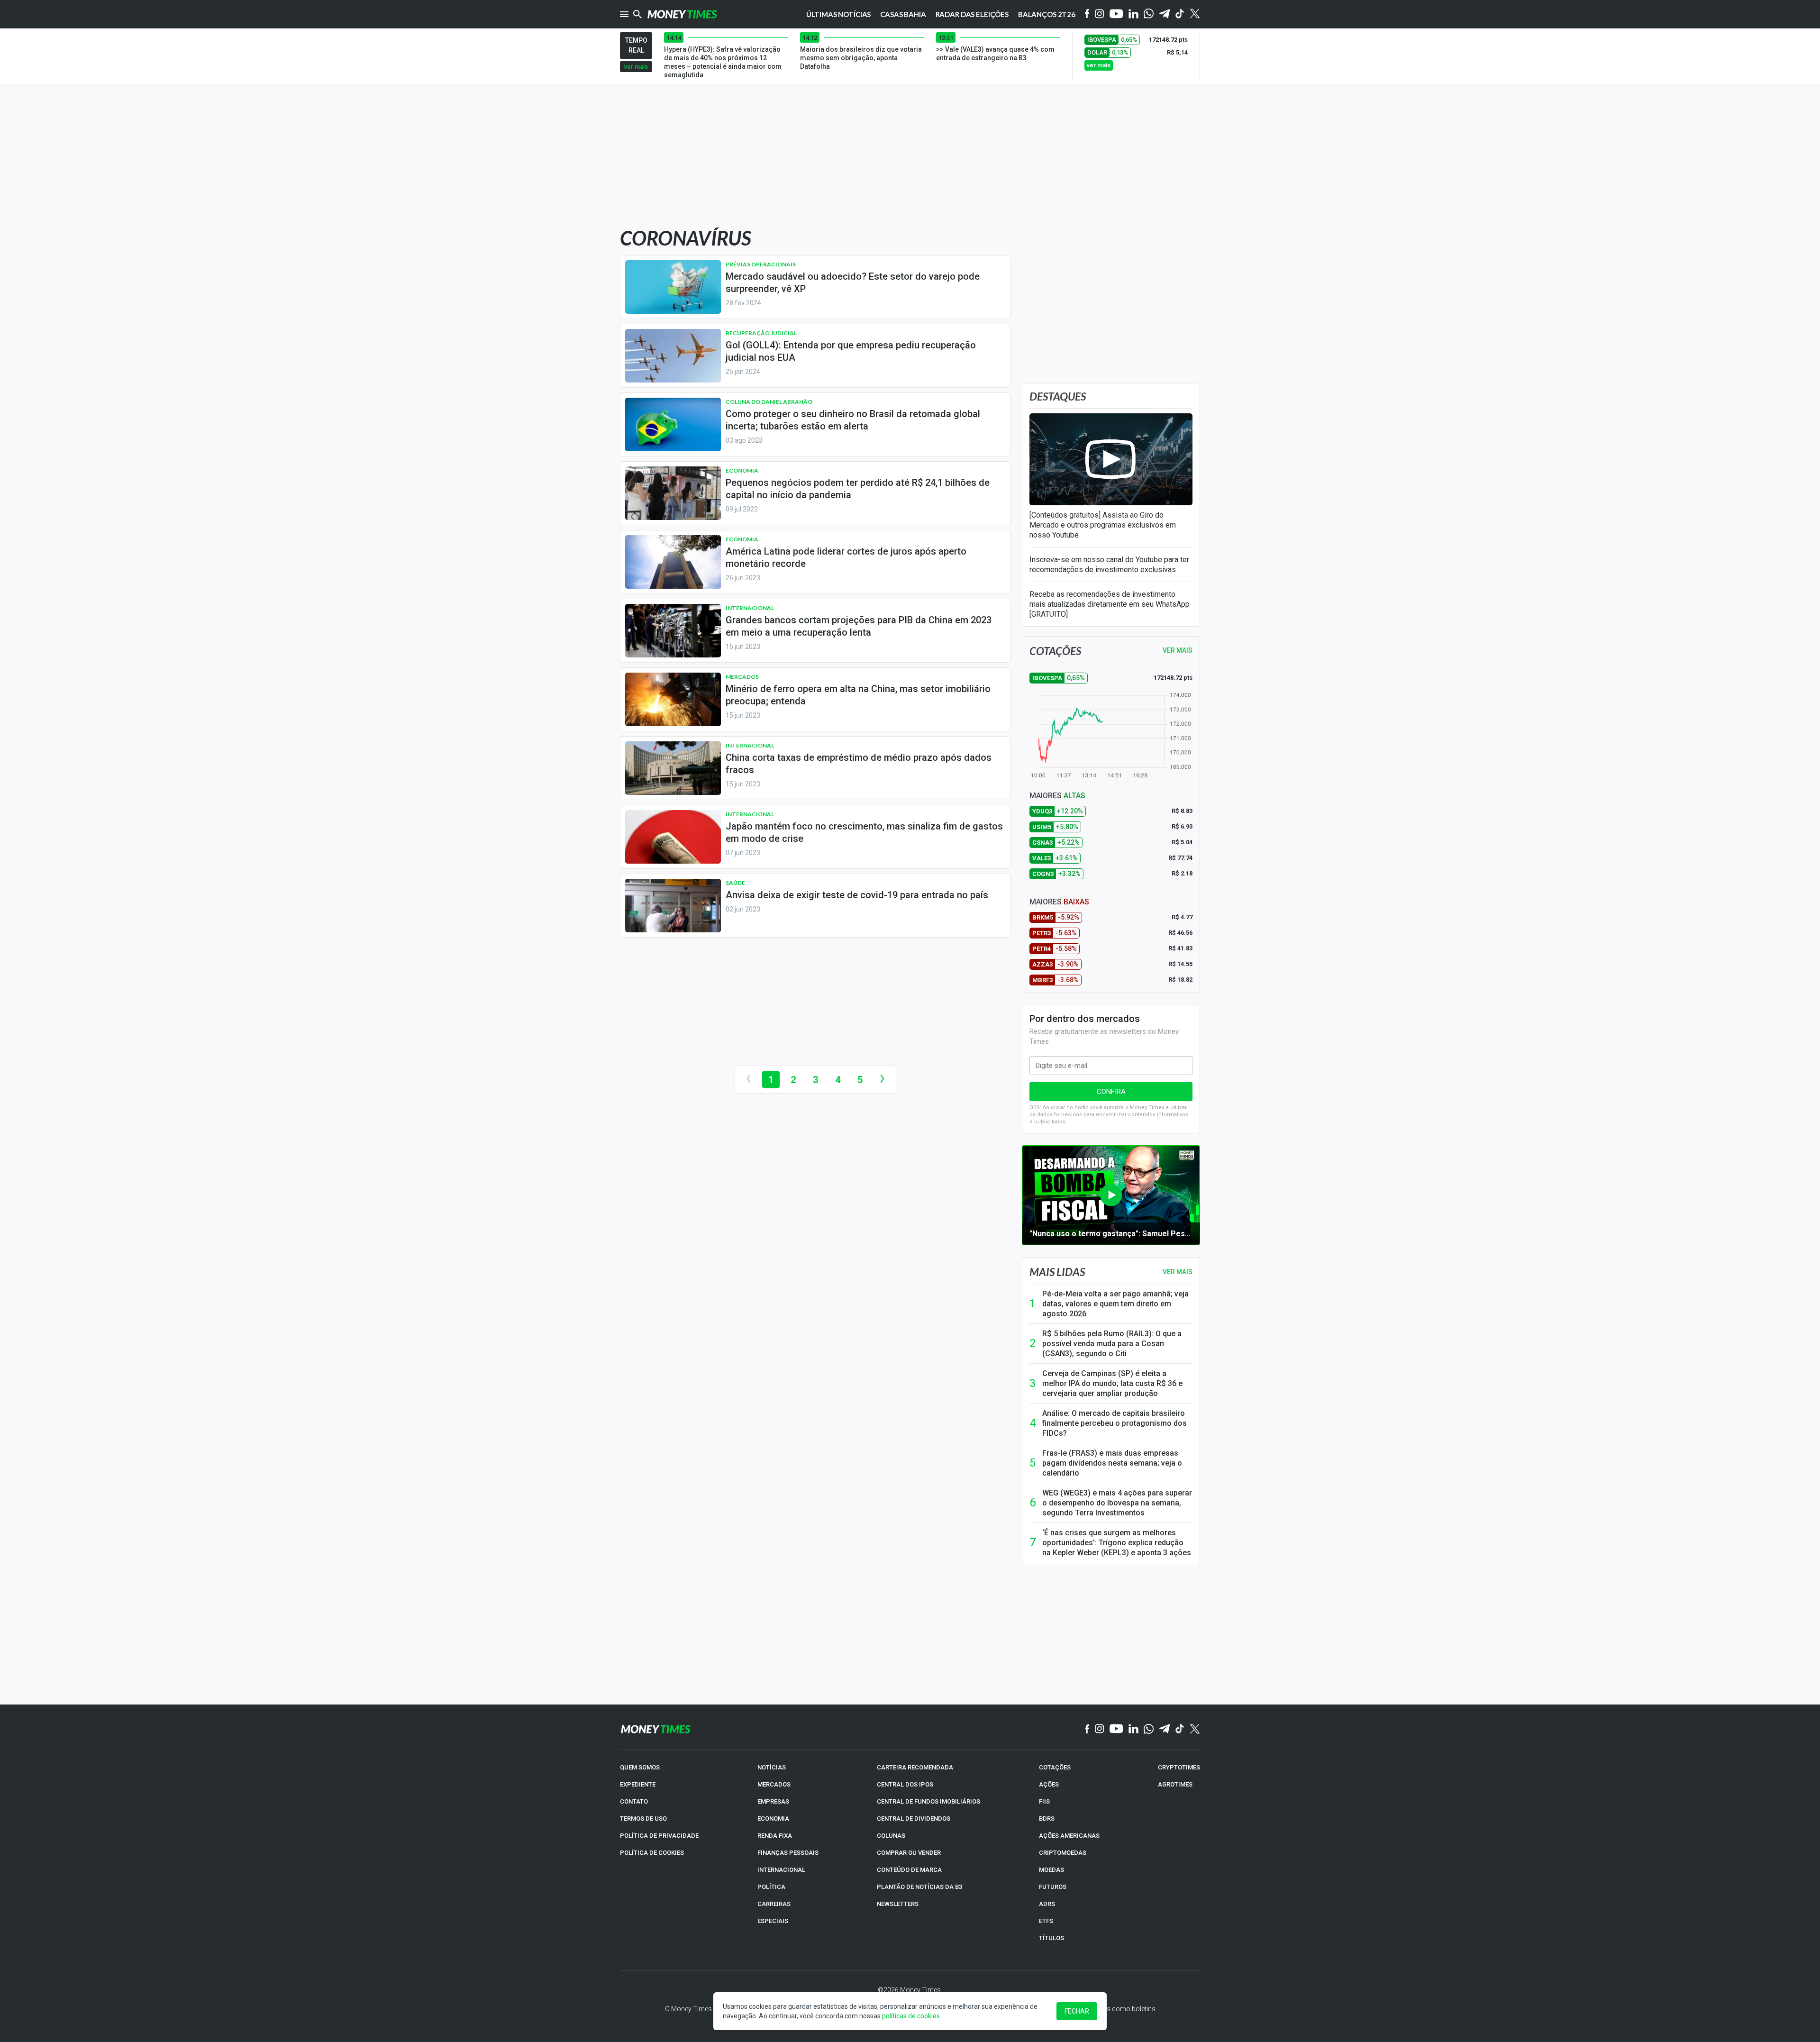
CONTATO (634, 1801)
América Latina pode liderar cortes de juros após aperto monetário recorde (846, 557)
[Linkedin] (1133, 14)
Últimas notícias (839, 14)
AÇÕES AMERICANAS (1069, 1836)
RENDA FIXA (775, 1836)
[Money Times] (682, 14)
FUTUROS (1053, 1887)
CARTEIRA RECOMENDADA (915, 1767)
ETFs (1046, 1921)
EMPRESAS (773, 1801)
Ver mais (1178, 1272)
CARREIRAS (774, 1904)
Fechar (1077, 2011)
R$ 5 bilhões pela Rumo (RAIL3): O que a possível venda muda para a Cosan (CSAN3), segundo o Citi (1112, 1344)
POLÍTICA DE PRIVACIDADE (659, 1836)
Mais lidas (1057, 1272)
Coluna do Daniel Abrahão (769, 402)
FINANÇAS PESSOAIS (788, 1853)
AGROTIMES (1175, 1784)
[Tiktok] (1180, 14)
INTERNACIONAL (781, 1870)
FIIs (1044, 1801)
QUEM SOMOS (640, 1767)
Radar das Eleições (972, 14)
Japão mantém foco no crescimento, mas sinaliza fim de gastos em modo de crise (864, 832)
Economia (742, 470)
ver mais (636, 67)
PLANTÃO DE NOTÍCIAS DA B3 (919, 1887)
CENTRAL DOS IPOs (905, 1784)
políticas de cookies (911, 2016)
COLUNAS (891, 1836)
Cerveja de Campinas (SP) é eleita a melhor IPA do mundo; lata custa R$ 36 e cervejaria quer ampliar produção (1112, 1383)
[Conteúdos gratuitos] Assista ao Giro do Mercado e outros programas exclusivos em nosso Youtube (1103, 525)
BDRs (1047, 1819)
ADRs (1047, 1904)
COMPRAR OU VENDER (909, 1853)
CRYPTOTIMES (1179, 1767)
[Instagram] (1100, 14)
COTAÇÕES (1055, 1767)
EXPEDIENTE (638, 1784)
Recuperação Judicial (761, 333)
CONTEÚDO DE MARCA (909, 1870)
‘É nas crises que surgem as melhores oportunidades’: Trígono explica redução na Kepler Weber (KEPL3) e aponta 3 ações (1117, 1543)
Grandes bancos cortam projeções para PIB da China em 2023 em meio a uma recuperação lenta (859, 626)
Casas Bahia (903, 14)
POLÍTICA (771, 1887)
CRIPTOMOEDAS (1063, 1853)
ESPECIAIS (773, 1921)
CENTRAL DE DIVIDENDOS (914, 1819)
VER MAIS (1178, 650)
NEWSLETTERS (898, 1904)
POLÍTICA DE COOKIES (652, 1853)
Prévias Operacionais (761, 264)
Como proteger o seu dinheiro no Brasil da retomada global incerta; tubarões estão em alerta (853, 420)
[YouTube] (1116, 14)
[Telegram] (1165, 14)
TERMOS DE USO (643, 1819)
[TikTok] (1180, 1729)
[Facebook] (1087, 14)
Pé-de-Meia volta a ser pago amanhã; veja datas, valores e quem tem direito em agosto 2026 (1115, 1304)
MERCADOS (774, 1784)
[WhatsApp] (1149, 14)
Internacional (750, 608)
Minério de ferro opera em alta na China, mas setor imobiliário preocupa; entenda (858, 695)
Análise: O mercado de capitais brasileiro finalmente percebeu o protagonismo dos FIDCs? (1115, 1423)
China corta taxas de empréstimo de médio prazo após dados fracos (859, 764)
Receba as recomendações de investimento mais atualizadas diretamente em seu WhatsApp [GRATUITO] (1110, 604)
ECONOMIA (773, 1819)
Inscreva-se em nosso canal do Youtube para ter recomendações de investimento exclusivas (1109, 565)
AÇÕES (1049, 1784)
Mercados (742, 677)
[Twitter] (1195, 14)
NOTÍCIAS (772, 1767)
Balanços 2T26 (1047, 14)
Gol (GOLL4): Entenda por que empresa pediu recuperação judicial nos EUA (851, 351)
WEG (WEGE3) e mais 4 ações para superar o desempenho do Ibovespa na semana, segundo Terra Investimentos (1117, 1503)
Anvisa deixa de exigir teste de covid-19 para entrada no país (857, 895)
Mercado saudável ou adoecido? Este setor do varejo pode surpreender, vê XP (853, 283)
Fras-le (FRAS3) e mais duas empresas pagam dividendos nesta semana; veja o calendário (1112, 1463)
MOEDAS (1051, 1870)
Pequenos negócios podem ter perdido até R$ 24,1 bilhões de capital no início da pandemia (858, 489)
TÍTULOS (1051, 1938)
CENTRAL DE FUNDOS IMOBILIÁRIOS (928, 1801)
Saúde (735, 883)
